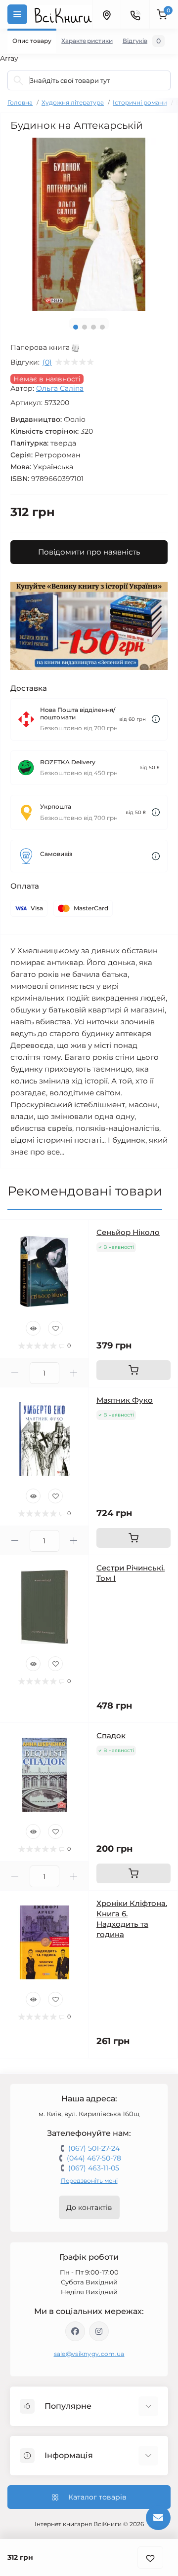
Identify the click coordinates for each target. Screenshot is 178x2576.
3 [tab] (93, 327)
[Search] (18, 80)
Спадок (111, 1736)
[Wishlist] (55, 1328)
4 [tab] (102, 327)
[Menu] (17, 14)
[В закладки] (150, 2557)
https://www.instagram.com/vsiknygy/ (99, 2331)
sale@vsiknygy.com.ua (89, 2354)
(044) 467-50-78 (94, 2158)
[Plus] (74, 1373)
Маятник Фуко (125, 1400)
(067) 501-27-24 (94, 2148)
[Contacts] (135, 14)
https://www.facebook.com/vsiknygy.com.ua (75, 2331)
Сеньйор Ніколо (128, 1232)
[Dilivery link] (156, 719)
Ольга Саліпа (60, 388)
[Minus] (15, 1373)
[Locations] (106, 14)
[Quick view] (33, 1328)
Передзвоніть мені (89, 2181)
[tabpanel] (89, 224)
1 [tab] (76, 327)
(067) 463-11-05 (94, 2168)
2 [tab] (85, 327)
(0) (47, 362)
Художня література (73, 102)
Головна (20, 102)
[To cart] (133, 1370)
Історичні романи (140, 102)
